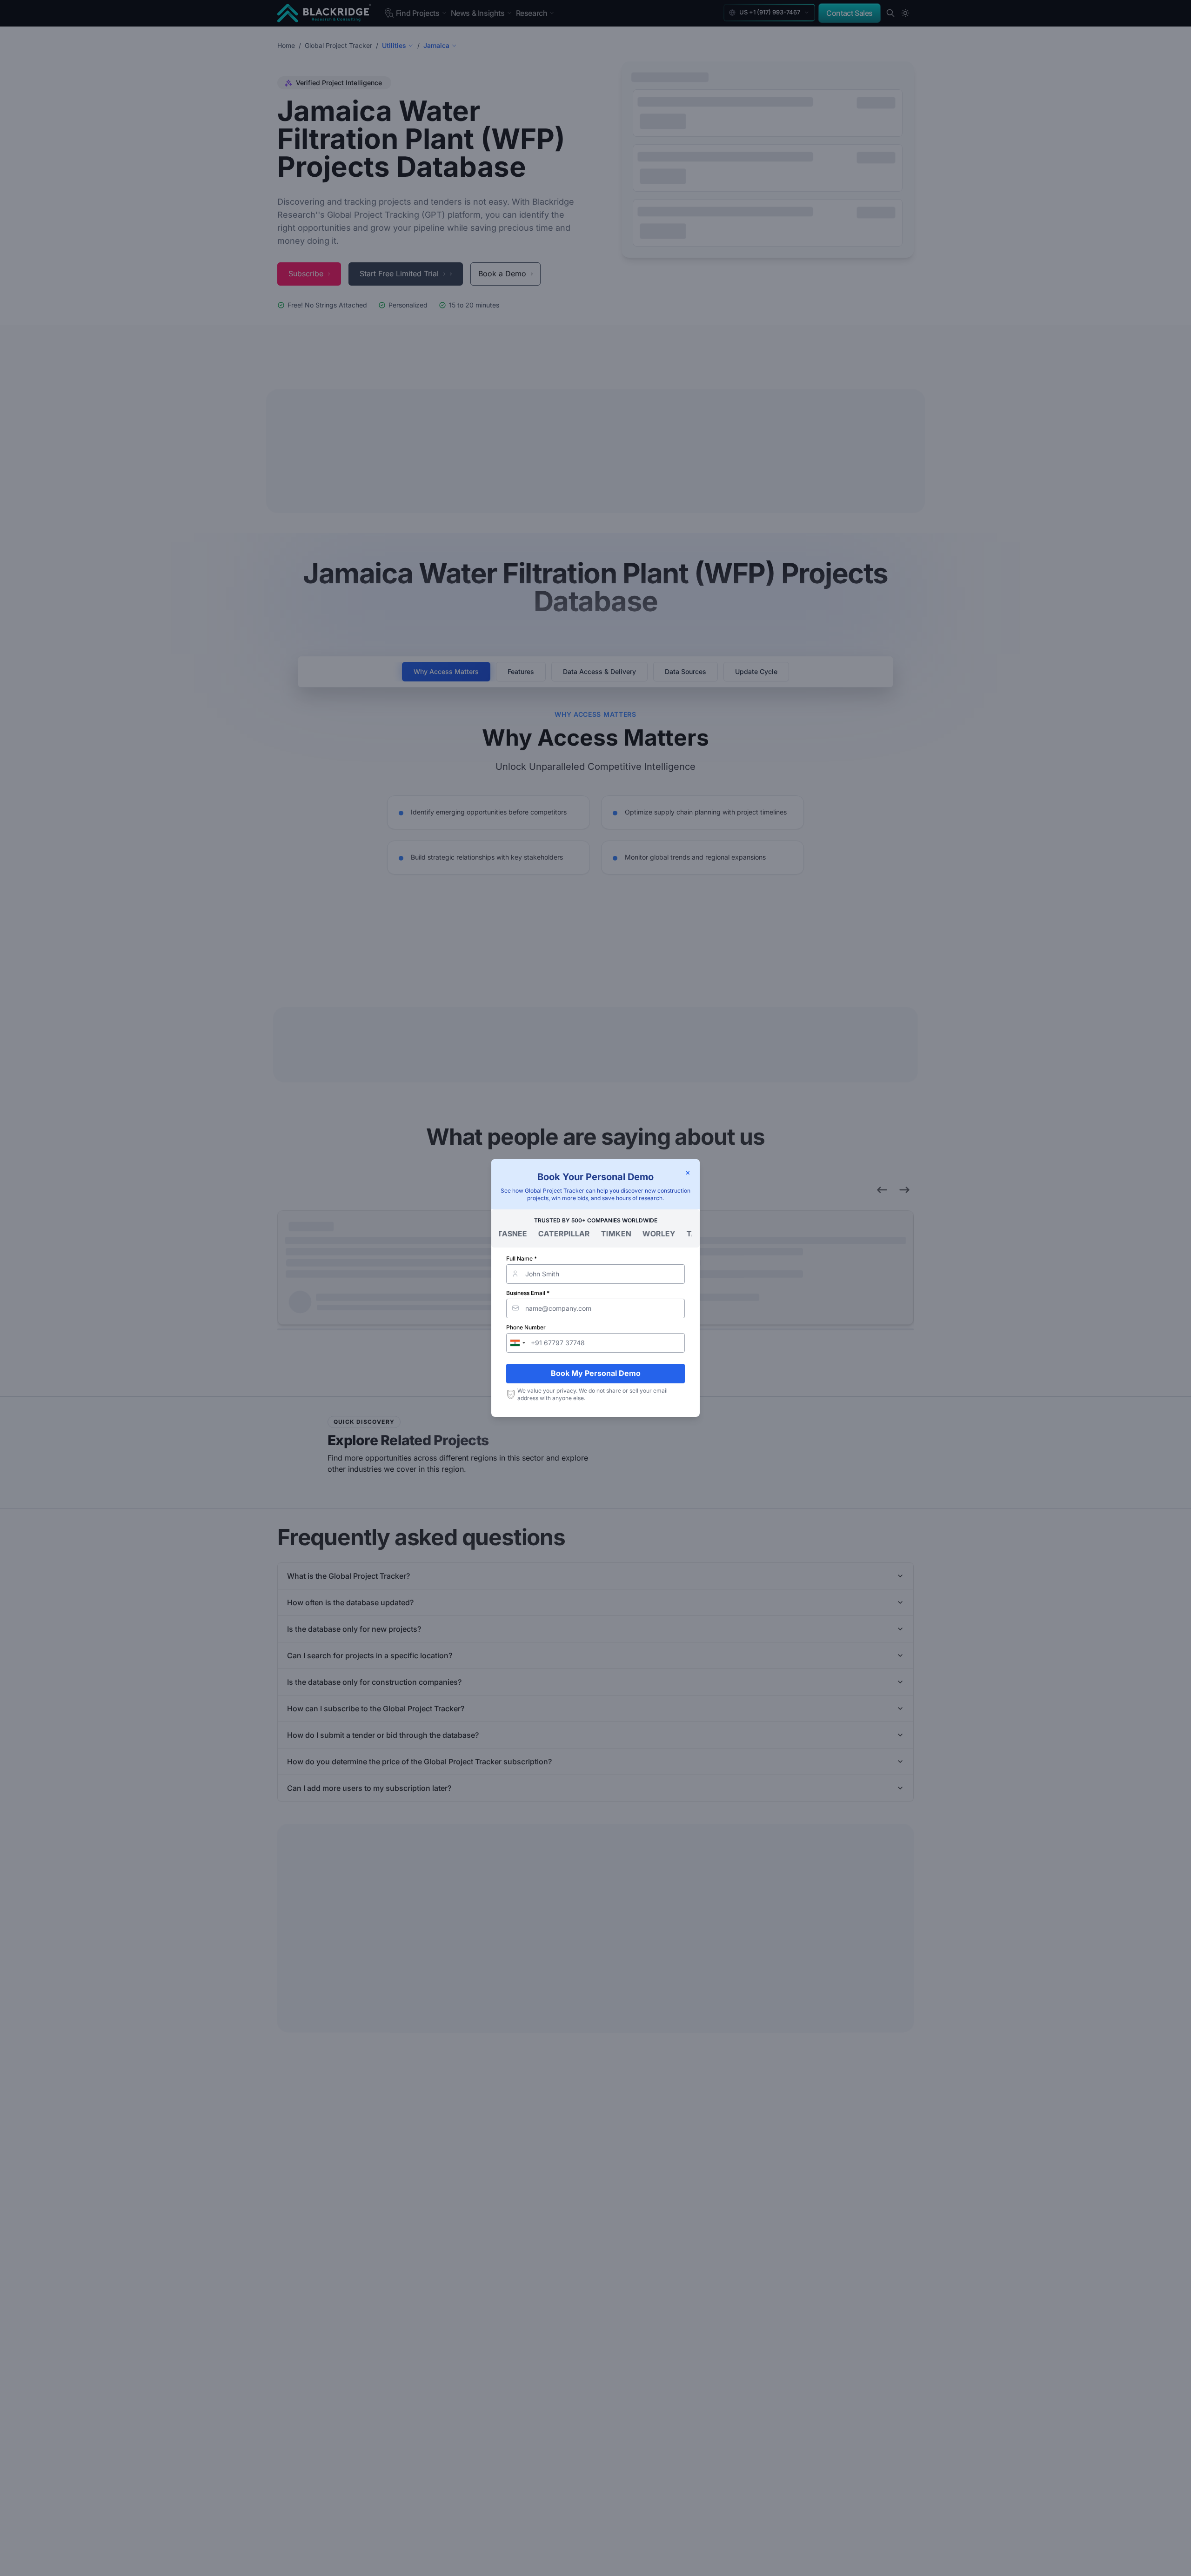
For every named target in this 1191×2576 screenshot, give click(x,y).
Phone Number (526, 1327)
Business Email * (528, 1293)
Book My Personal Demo (596, 1373)
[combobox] (517, 1343)
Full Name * (522, 1258)
